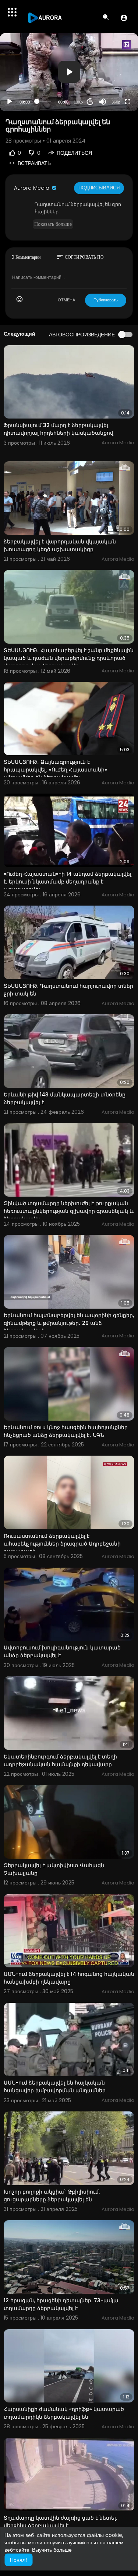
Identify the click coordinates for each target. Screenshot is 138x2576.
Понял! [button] (18, 2560)
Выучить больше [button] (52, 2550)
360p (116, 102)
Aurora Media (32, 188)
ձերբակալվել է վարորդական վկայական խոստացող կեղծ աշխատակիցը (60, 545)
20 (90, 101)
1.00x (79, 102)
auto (113, 84)
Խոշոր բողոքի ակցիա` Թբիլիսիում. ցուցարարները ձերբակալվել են (52, 2196)
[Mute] (103, 102)
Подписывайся (99, 188)
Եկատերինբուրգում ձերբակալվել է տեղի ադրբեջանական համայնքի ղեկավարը (60, 1760)
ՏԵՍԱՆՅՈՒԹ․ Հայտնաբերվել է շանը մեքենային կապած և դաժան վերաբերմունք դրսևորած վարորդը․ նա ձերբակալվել (69, 658)
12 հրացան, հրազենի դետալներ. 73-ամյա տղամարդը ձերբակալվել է (61, 2304)
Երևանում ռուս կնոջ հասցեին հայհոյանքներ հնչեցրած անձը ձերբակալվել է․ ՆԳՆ (66, 1431)
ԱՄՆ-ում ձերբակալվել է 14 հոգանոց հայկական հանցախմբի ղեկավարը (69, 1978)
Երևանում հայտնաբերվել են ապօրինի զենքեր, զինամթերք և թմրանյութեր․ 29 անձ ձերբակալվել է (69, 1323)
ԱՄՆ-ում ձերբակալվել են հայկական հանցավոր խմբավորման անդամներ (55, 2087)
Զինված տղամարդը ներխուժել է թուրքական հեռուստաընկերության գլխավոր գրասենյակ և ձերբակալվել (69, 1211)
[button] (124, 18)
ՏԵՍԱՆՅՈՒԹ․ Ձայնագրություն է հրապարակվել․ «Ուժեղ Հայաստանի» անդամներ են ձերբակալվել (55, 770)
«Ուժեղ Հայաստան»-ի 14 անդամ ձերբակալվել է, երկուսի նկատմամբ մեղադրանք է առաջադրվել (68, 882)
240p (114, 73)
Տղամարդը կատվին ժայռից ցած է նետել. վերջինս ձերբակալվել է (60, 2522)
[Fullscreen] (128, 102)
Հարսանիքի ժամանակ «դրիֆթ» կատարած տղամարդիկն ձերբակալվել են (64, 2413)
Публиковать (106, 300)
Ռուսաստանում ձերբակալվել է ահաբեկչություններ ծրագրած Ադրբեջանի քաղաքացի (62, 1544)
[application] (69, 72)
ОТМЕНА (66, 300)
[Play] (10, 102)
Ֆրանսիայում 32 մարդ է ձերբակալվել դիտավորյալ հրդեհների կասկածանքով (59, 429)
